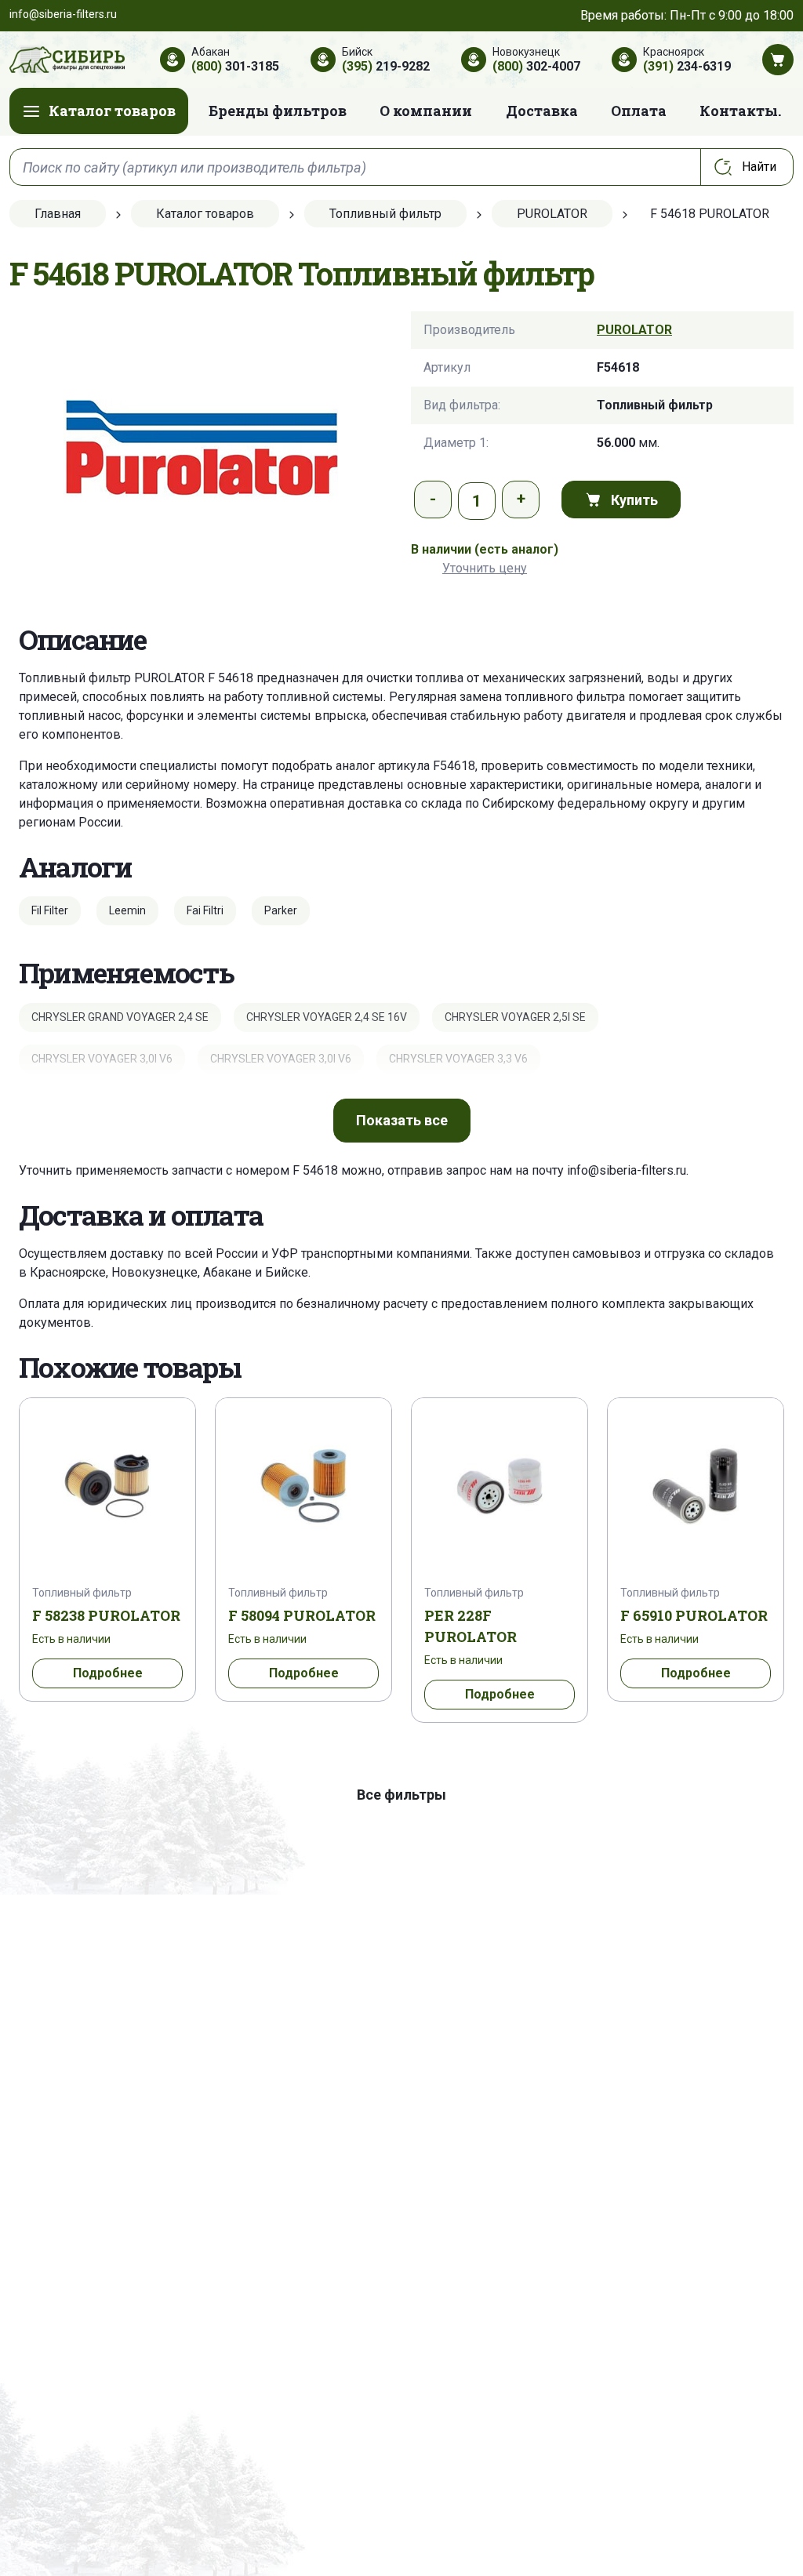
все (402, 1120)
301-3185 (235, 66)
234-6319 (687, 66)
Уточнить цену (485, 568)
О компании (426, 111)
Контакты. (740, 111)
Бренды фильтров (278, 111)
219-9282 (386, 66)
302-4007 (536, 66)
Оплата (639, 111)
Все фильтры (401, 1795)
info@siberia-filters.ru (627, 1170)
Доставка (542, 111)
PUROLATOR (634, 330)
